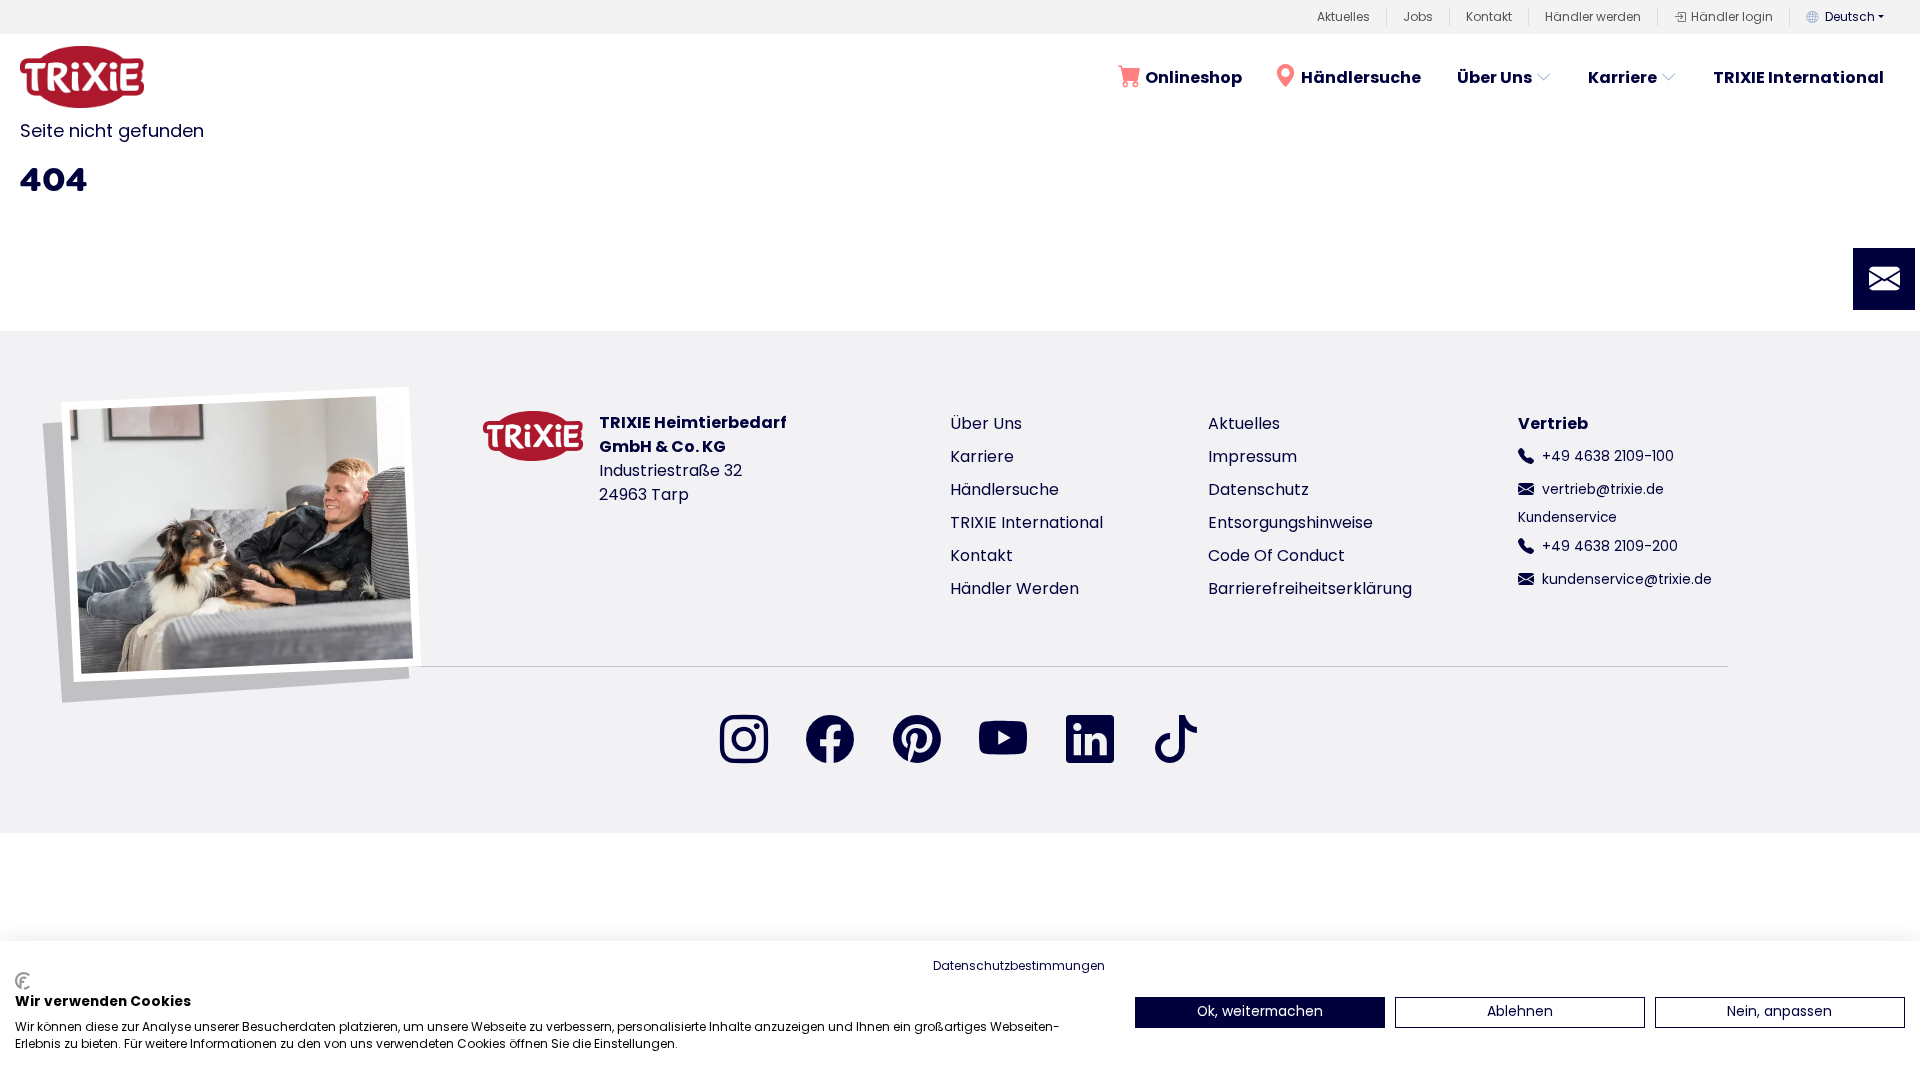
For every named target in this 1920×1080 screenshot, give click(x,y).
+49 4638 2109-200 (1610, 546)
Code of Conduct (1276, 555)
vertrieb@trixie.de (1603, 489)
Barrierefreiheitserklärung (1310, 588)
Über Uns (1494, 77)
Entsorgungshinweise (1290, 522)
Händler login (1732, 16)
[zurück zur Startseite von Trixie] (82, 77)
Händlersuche (1361, 77)
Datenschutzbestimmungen (1019, 965)
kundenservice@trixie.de (1627, 579)
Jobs (1418, 16)
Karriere (1622, 77)
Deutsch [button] (1850, 16)
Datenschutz (1258, 489)
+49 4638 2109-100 (1608, 456)
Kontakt (1489, 16)
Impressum (1252, 456)
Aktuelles (1343, 16)
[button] (1884, 279)
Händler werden (1593, 16)
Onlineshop (1193, 77)
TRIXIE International (1798, 77)
